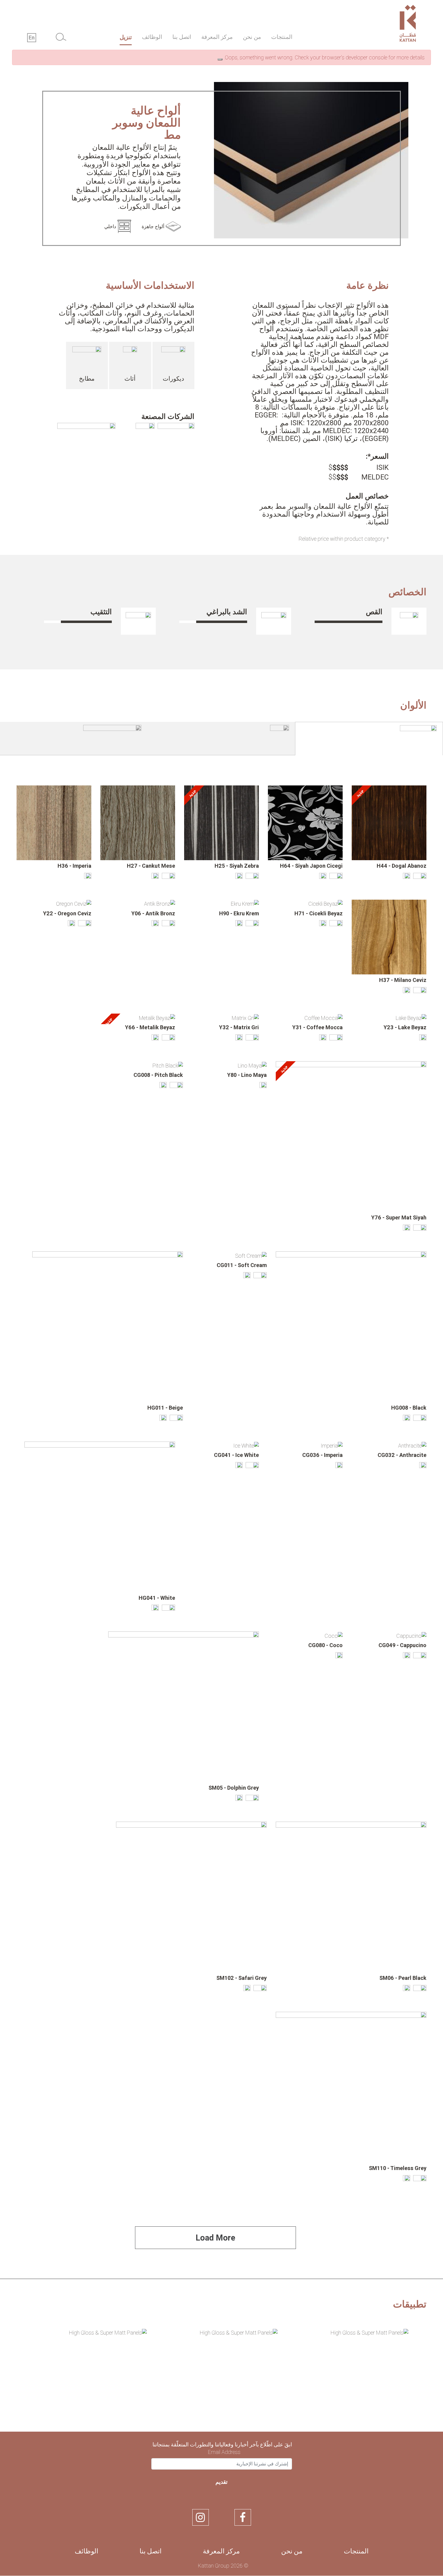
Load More (215, 2238)
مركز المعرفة (217, 37)
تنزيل (126, 37)
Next (22, 2371)
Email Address (224, 2452)
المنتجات (282, 37)
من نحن (252, 37)
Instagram (201, 2517)
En (32, 38)
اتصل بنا (182, 37)
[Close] (220, 59)
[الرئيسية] (378, 25)
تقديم (222, 2482)
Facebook (243, 2517)
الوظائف (152, 37)
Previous (421, 2371)
